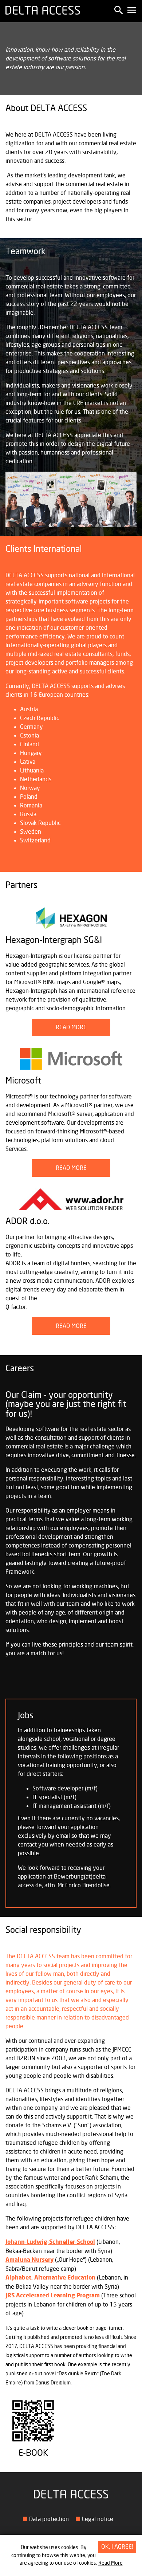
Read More (111, 2563)
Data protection (49, 2519)
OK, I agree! (117, 2547)
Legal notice (98, 2519)
